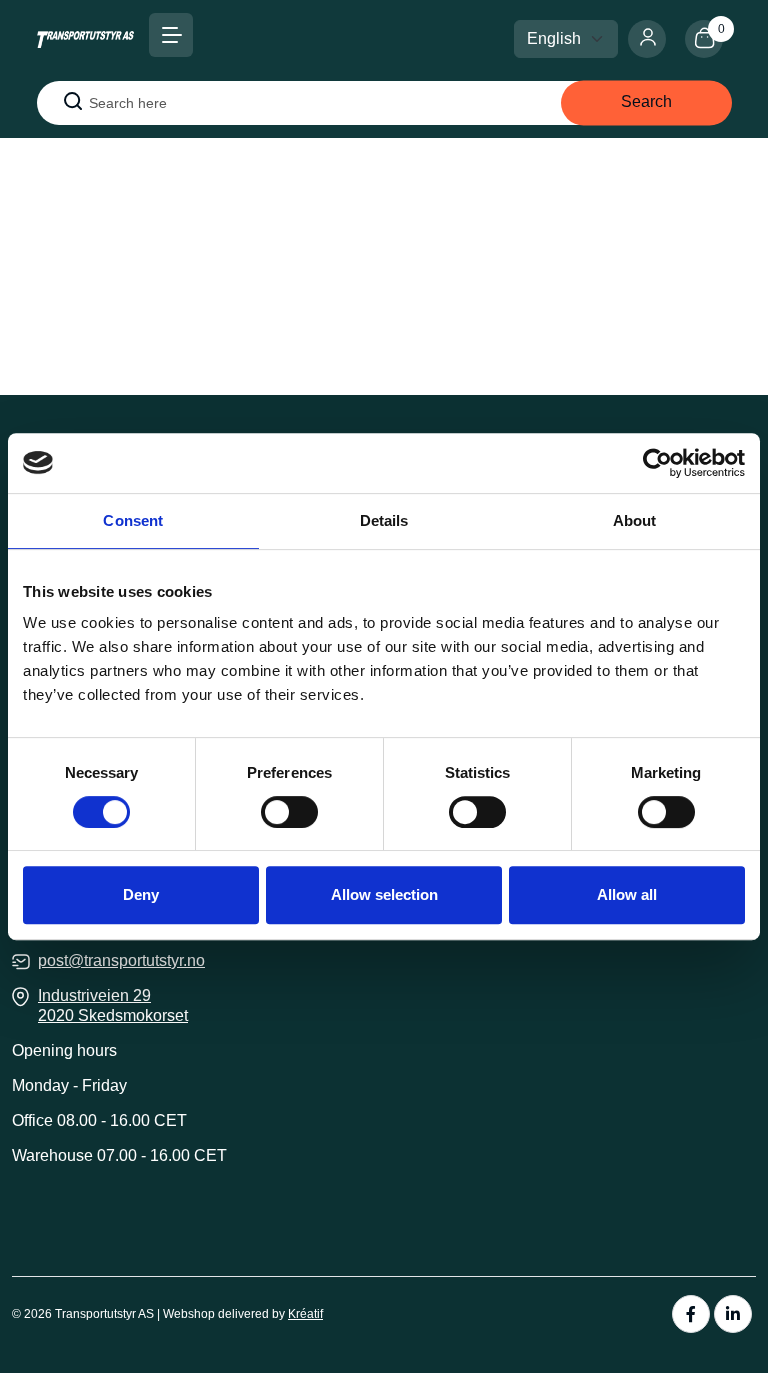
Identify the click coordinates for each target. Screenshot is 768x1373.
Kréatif (305, 1314)
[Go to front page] (85, 38)
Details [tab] (384, 520)
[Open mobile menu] (171, 35)
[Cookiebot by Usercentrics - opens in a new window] (657, 463)
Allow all (627, 894)
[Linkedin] (733, 1314)
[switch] (289, 812)
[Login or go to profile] (656, 39)
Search (646, 101)
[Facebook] (691, 1314)
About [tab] (635, 520)
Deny (141, 894)
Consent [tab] (133, 520)
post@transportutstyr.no (121, 960)
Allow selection (384, 894)
